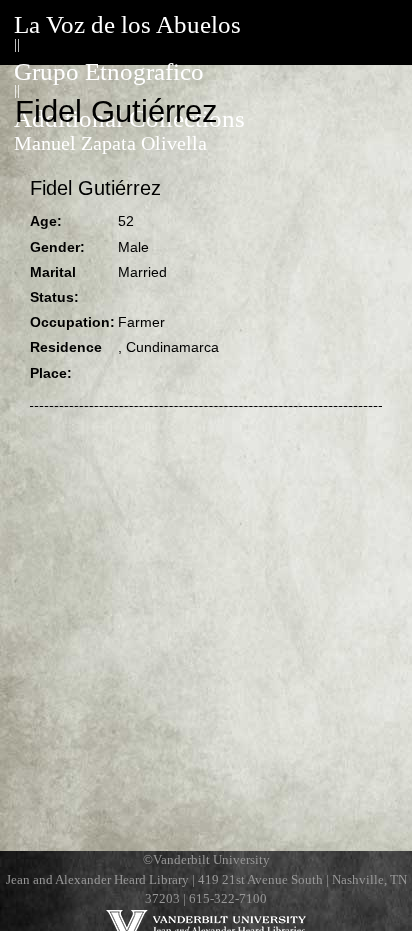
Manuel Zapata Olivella (110, 143)
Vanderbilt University (211, 860)
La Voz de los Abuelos (127, 24)
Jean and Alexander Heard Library (97, 880)
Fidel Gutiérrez (95, 188)
